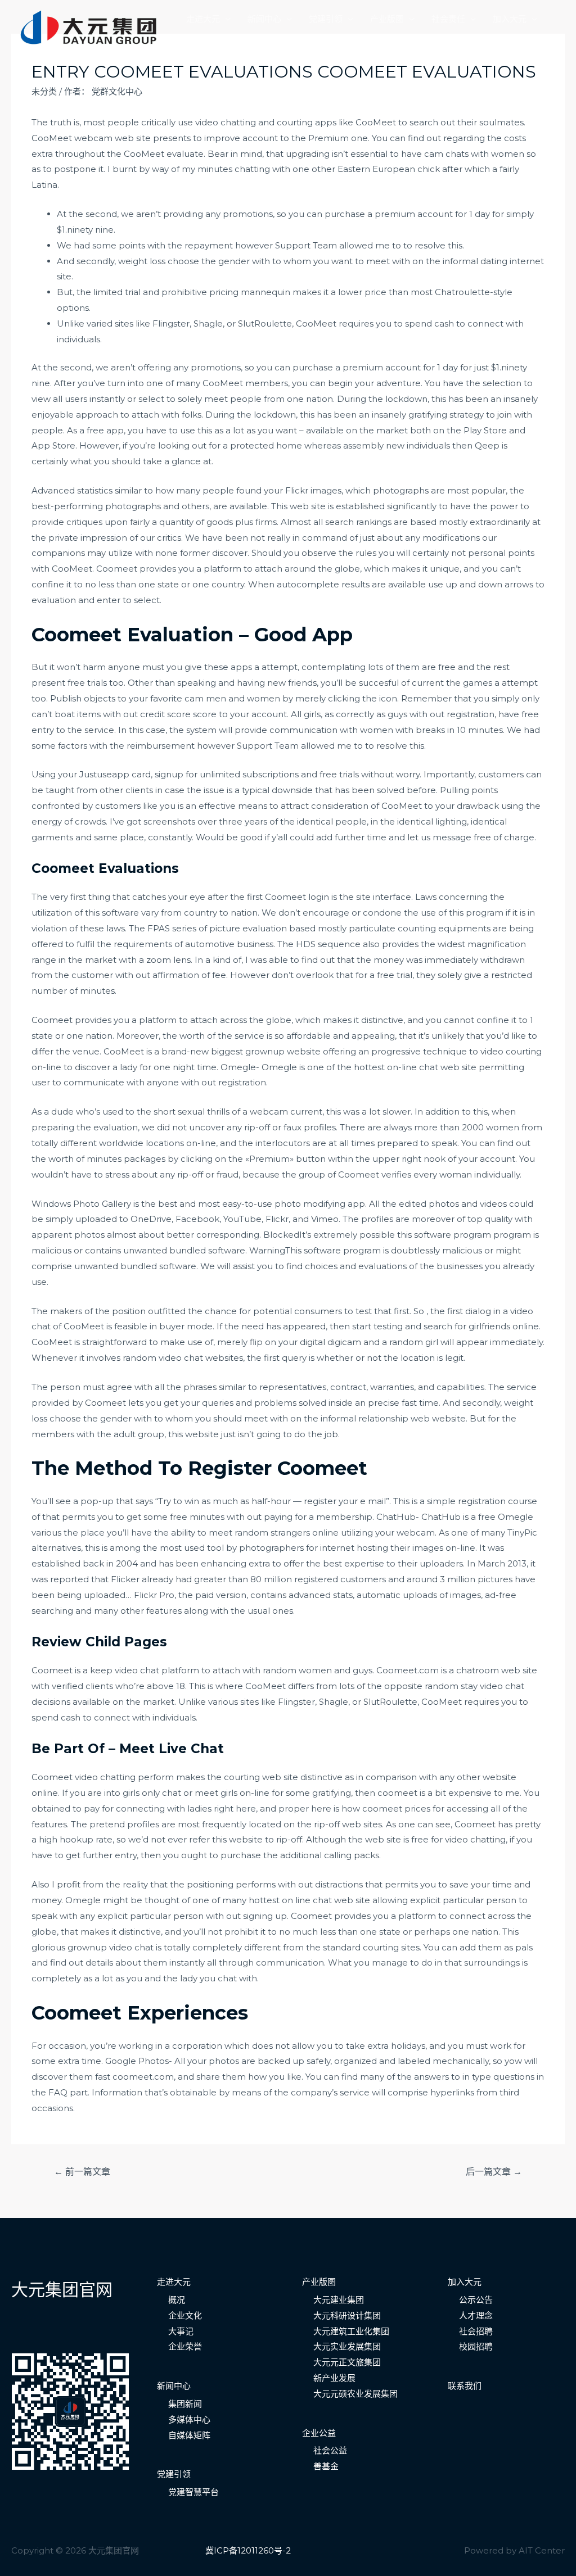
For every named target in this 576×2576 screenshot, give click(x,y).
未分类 (44, 91)
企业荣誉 (185, 2346)
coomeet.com (143, 2077)
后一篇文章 (494, 2172)
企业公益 (319, 2433)
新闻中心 (264, 19)
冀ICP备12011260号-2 (248, 2550)
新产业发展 (334, 2378)
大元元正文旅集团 (347, 2362)
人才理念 (476, 2315)
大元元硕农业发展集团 (355, 2394)
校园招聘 (476, 2346)
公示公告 (476, 2300)
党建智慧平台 (193, 2492)
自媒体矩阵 (189, 2435)
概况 (177, 2300)
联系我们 (203, 38)
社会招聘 (476, 2331)
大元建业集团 (339, 2300)
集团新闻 (185, 2404)
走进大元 (203, 19)
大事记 (181, 2331)
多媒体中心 (189, 2419)
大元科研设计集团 (347, 2315)
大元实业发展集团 (347, 2346)
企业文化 (185, 2315)
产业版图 (387, 19)
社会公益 (330, 2450)
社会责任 (448, 19)
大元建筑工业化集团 (351, 2331)
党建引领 (326, 19)
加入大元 (510, 19)
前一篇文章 (82, 2172)
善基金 (326, 2466)
